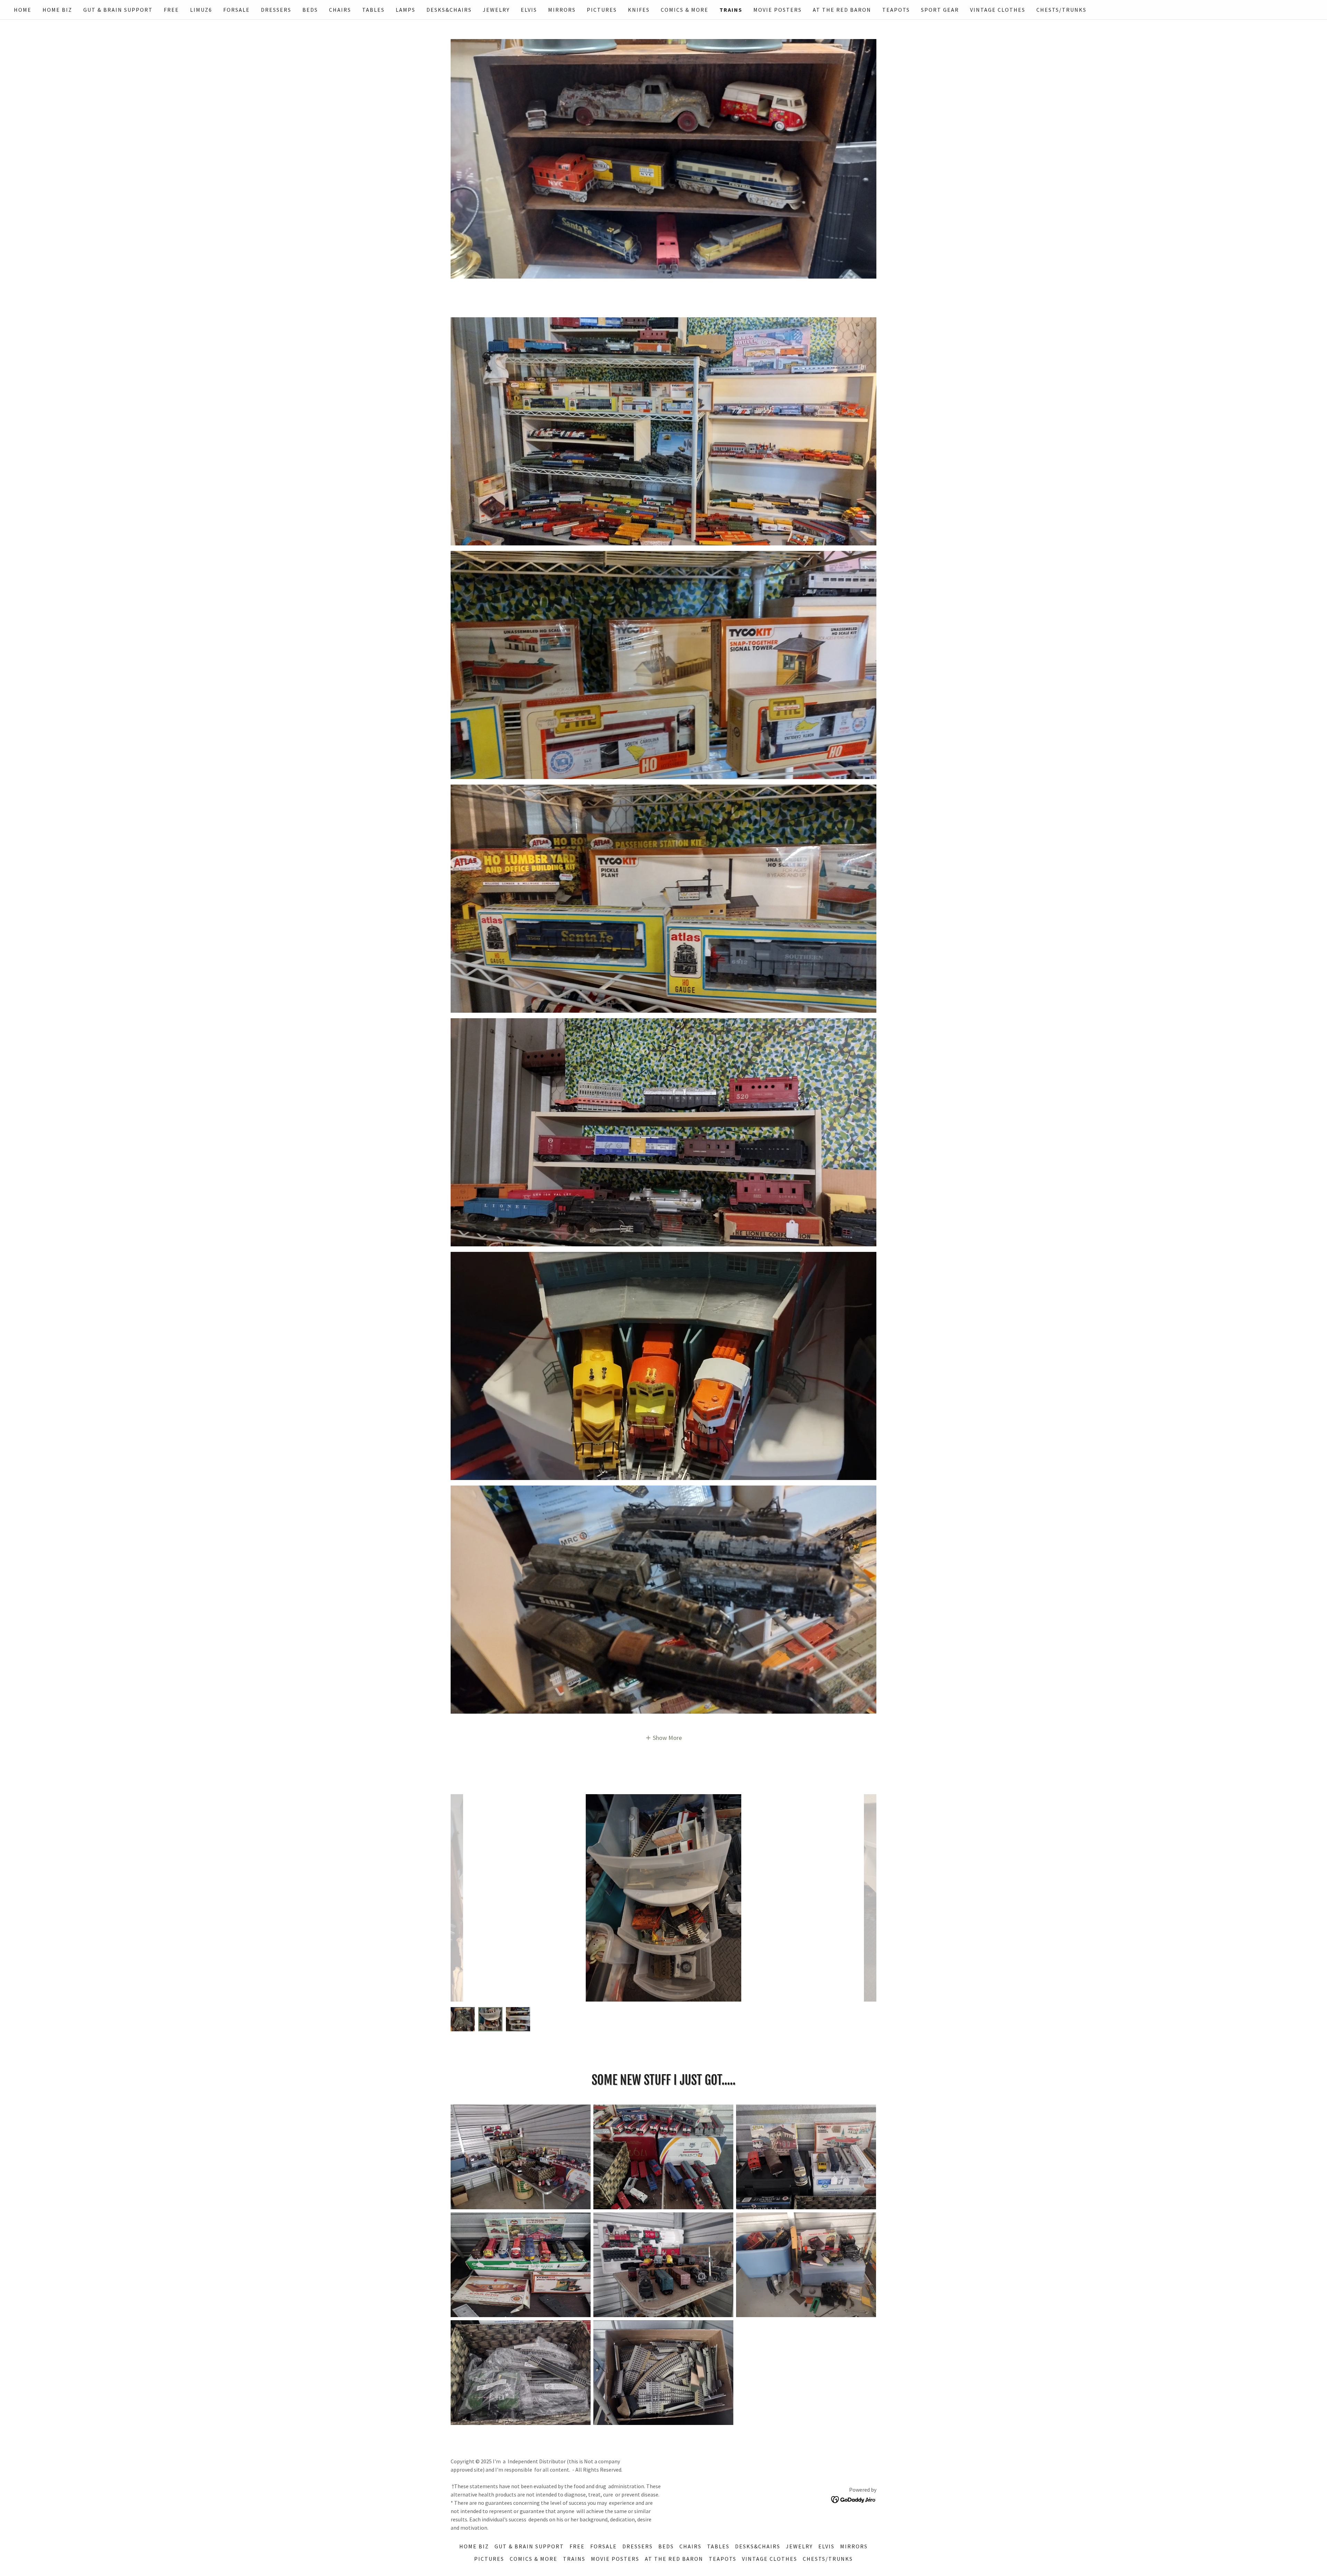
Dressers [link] (276, 10)
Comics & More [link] (685, 10)
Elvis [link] (529, 10)
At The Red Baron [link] (842, 10)
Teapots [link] (896, 10)
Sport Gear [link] (940, 10)
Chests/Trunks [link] (1061, 10)
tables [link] (373, 10)
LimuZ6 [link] (201, 10)
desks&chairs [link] (449, 10)
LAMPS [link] (406, 10)
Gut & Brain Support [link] (118, 10)
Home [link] (23, 10)
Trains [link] (731, 10)
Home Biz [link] (57, 10)
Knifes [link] (639, 10)
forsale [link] (237, 10)
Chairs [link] (340, 10)
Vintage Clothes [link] (998, 10)
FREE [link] (171, 10)
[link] (854, 2499)
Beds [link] (310, 10)
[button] (664, 1737)
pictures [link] (602, 10)
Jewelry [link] (496, 10)
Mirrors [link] (562, 10)
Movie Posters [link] (778, 10)
